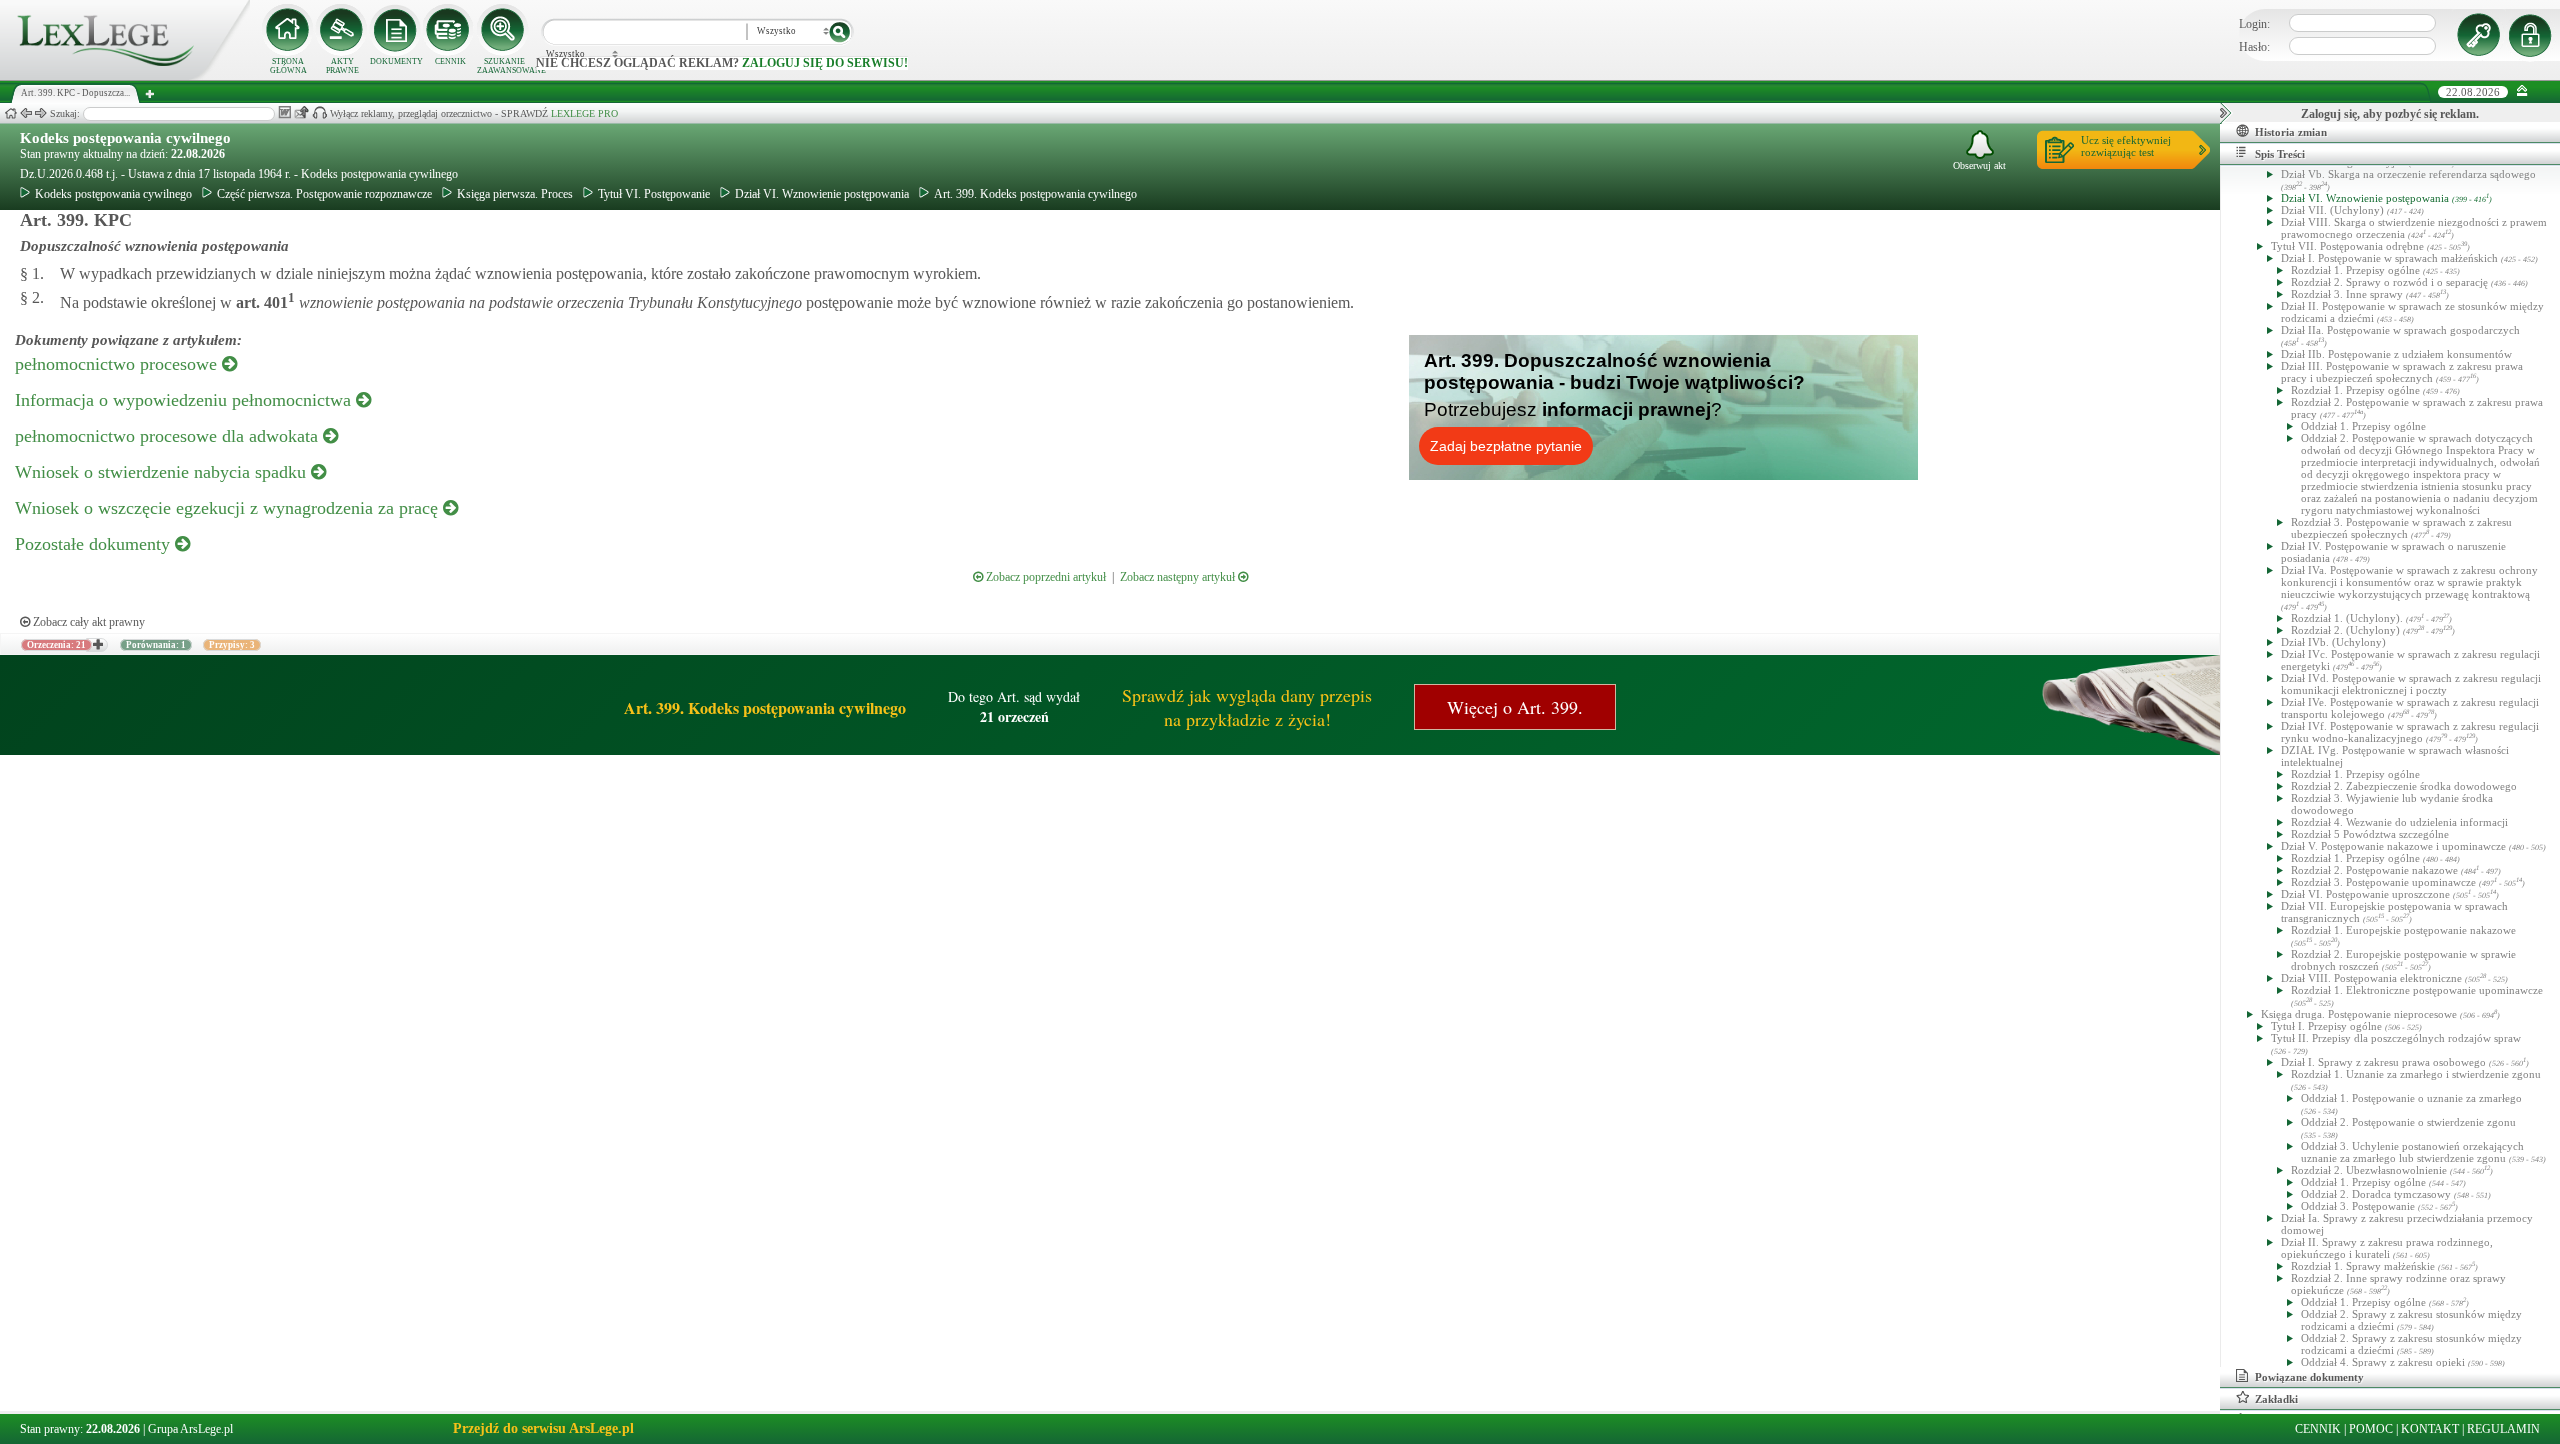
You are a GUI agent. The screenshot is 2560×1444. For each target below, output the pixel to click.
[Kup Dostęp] (450, 30)
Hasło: (2254, 47)
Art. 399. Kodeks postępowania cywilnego (1035, 194)
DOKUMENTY (396, 61)
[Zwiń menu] (2522, 91)
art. (263, 302)
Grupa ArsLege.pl (190, 1429)
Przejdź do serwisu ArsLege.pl (543, 1428)
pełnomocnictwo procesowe (118, 364)
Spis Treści (2280, 154)
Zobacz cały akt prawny (87, 622)
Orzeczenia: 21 (56, 645)
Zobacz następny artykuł (1179, 577)
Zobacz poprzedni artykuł (1044, 577)
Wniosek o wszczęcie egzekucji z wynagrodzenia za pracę (229, 508)
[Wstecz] (26, 113)
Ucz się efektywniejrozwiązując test (2126, 146)
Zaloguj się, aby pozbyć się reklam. (2390, 114)
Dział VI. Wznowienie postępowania (822, 194)
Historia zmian (2291, 132)
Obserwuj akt (1979, 165)
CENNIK (450, 61)
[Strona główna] (125, 76)
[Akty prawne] (342, 30)
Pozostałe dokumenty (95, 544)
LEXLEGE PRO (584, 113)
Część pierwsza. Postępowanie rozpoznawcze (324, 194)
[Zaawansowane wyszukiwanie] (504, 30)
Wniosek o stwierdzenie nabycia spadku (163, 472)
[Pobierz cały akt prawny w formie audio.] (319, 112)
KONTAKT (2430, 1429)
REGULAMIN (2503, 1429)
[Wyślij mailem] (301, 112)
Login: (2254, 24)
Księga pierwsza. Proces (515, 194)
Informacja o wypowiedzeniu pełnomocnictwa (185, 400)
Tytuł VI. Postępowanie (654, 194)
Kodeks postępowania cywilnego (125, 138)
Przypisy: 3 (232, 645)
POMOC (2371, 1429)
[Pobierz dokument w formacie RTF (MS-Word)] (284, 112)
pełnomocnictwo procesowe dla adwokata (169, 436)
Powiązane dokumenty (2309, 1377)
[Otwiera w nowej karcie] (97, 645)
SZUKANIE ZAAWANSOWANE (504, 66)
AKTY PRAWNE (342, 66)
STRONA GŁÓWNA (288, 66)
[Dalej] (41, 113)
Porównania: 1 (156, 645)
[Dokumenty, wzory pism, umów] (396, 30)
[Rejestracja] (2533, 35)
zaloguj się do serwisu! (825, 63)
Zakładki (2276, 1399)
